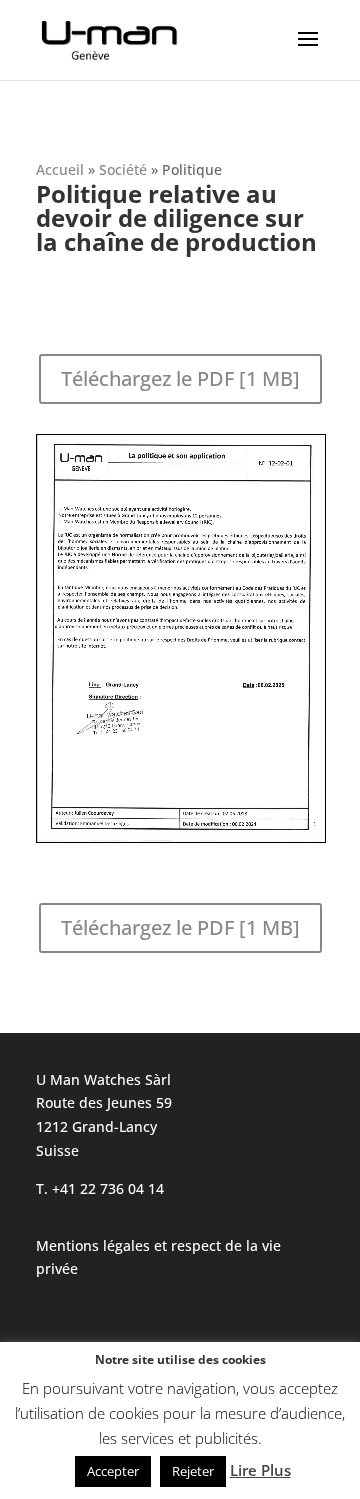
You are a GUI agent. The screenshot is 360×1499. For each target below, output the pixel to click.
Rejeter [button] (193, 1471)
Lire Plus (260, 1470)
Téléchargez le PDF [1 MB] (180, 378)
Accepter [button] (113, 1471)
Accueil (60, 169)
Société (123, 169)
